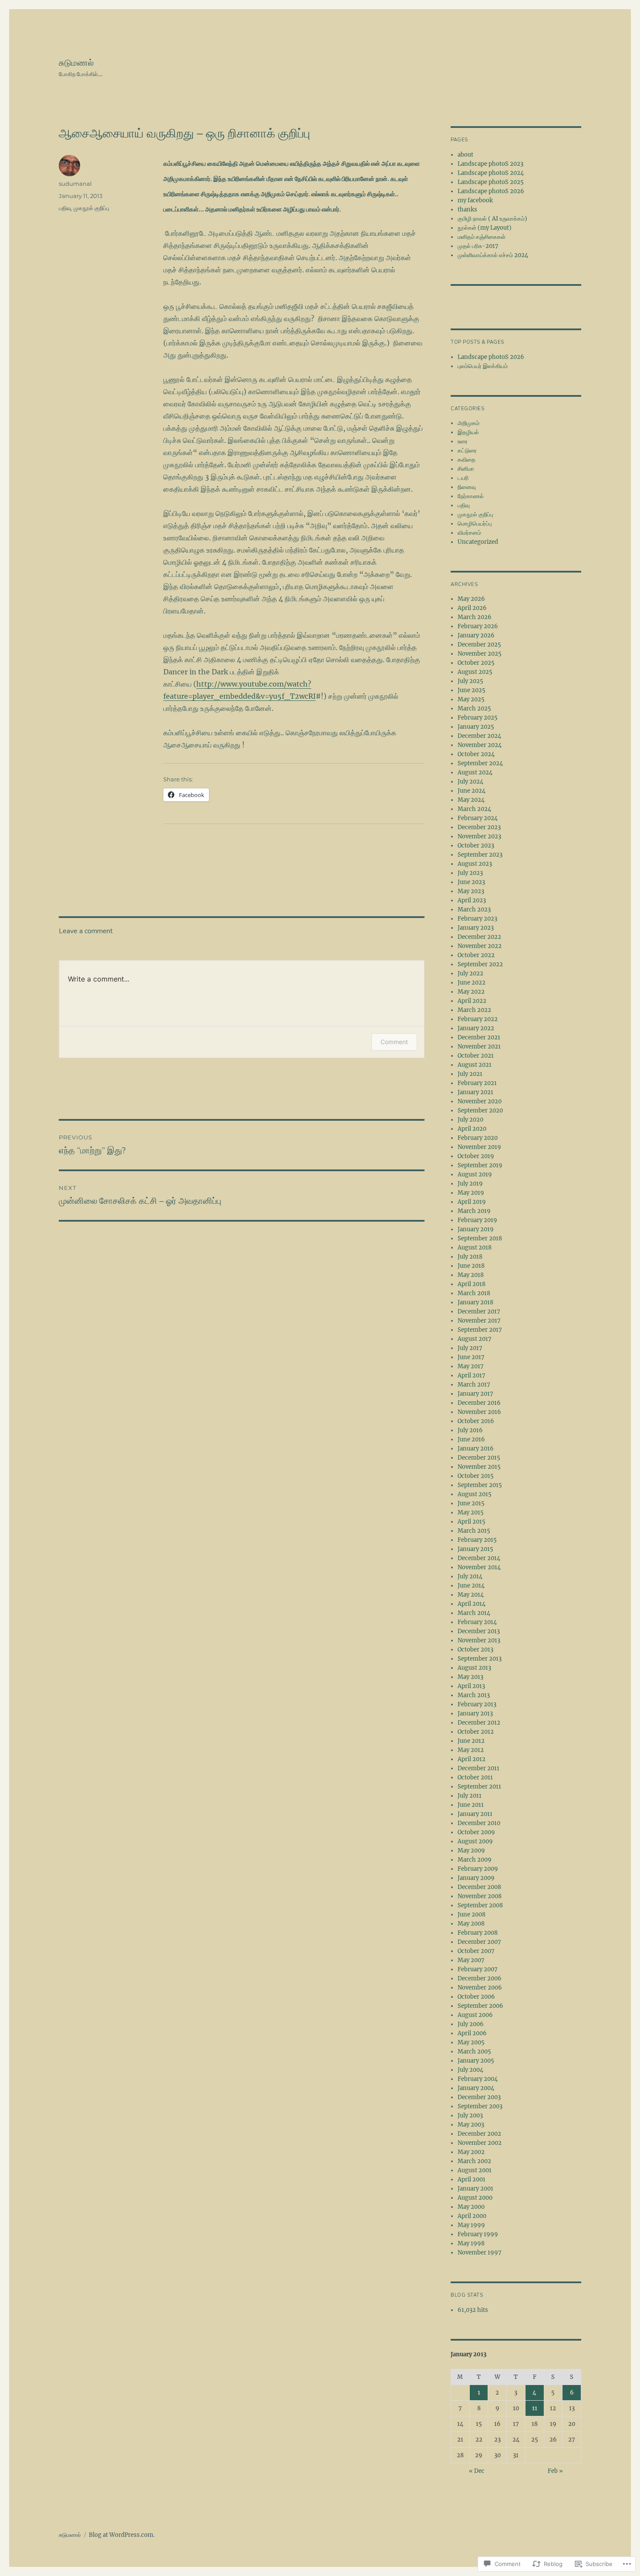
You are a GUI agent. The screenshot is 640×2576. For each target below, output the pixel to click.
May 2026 (471, 599)
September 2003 (480, 2106)
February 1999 (478, 2234)
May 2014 (471, 1595)
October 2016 (476, 1421)
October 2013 (475, 1650)
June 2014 (471, 1586)
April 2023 (472, 900)
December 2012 (479, 1723)
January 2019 (476, 1229)
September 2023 (480, 855)
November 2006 (480, 1988)
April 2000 (472, 2216)
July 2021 (470, 1074)
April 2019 (472, 1202)
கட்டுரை (467, 451)
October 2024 (476, 754)
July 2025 (470, 681)
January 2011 (475, 1814)
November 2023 (479, 836)
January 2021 (475, 1092)
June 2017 (471, 1357)
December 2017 (479, 1311)
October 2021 (476, 1056)
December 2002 (479, 2134)
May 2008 (471, 1924)
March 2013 (474, 1695)
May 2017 (471, 1366)
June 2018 (471, 1266)
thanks (467, 209)
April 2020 (472, 1129)
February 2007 (478, 1969)
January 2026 (476, 635)
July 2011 (470, 1796)
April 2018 (472, 1284)
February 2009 (478, 1869)
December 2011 (478, 1768)
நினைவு (467, 487)
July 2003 (470, 2115)
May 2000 (471, 2207)
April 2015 (472, 1522)
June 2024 (472, 791)
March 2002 (474, 2161)
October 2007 (476, 1951)
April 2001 (472, 2179)
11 (535, 2408)
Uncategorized (478, 542)
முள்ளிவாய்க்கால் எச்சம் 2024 (493, 255)
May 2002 (471, 2152)
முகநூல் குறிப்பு (91, 208)
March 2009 (475, 1860)
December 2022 (479, 937)
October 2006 (476, 1997)
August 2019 (475, 1174)
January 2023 (476, 928)
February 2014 (477, 1622)
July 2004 (470, 2070)
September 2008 (480, 1905)
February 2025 (478, 718)
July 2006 (471, 2024)
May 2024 (471, 800)
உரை (463, 441)
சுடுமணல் (76, 63)
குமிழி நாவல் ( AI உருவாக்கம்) (492, 219)
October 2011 (475, 1777)
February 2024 (478, 818)
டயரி (463, 478)
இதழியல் (468, 432)
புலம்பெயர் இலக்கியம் (483, 366)
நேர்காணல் (471, 496)
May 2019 (471, 1193)
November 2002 (480, 2143)
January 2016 (476, 1449)
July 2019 (470, 1184)
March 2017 (474, 1385)
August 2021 (475, 1065)
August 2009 (475, 1841)
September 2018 (480, 1238)
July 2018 (470, 1257)
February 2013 (477, 1704)
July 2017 (470, 1348)
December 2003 (479, 2097)
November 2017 (479, 1321)
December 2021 (479, 1037)
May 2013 (470, 1677)
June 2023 (471, 882)
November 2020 (480, 1101)
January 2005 (476, 2061)
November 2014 (479, 1567)
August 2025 (475, 672)
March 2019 (474, 1211)
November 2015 (479, 1467)
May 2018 (471, 1275)
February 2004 (478, 2079)
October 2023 (476, 846)
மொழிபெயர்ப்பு (475, 524)
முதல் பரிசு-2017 (478, 246)
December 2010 (479, 1823)
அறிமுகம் (468, 423)
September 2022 (480, 964)
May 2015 (471, 1512)
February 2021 (477, 1083)
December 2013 (479, 1631)
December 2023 (479, 827)
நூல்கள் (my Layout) (485, 228)
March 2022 (474, 1010)
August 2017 (475, 1339)
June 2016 (471, 1439)
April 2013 (471, 1686)
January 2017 (475, 1394)
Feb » (555, 2471)
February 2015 (477, 1540)
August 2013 (474, 1668)
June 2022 (472, 983)
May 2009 (471, 1851)
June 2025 (472, 690)
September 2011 (479, 1787)
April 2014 (472, 1604)
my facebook (475, 200)
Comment (394, 1042)
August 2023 (475, 864)
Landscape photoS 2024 (491, 173)
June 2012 (471, 1741)
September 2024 (480, 763)
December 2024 (479, 736)
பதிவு (65, 208)
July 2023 (470, 873)
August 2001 (475, 2170)
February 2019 (477, 1220)
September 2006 (480, 2006)
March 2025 (474, 708)
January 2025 (476, 727)
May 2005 (471, 2042)
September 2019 (480, 1165)
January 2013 (475, 1713)
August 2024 (475, 772)
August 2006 (475, 2015)
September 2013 (480, 1659)
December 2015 (479, 1458)
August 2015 (475, 1494)
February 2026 (478, 626)
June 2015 (471, 1503)
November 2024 (480, 745)
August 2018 (475, 1248)
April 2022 (472, 1001)
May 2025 (471, 699)
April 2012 (472, 1759)
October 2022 (476, 955)
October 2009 (476, 1832)
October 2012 (476, 1732)
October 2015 (476, 1476)
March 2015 (474, 1531)
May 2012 (471, 1750)
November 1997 (480, 2253)
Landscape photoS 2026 (491, 191)
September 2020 (480, 1110)
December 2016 (479, 1403)
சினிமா (466, 469)
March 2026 (475, 617)
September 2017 (480, 1330)
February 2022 (478, 1019)
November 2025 (480, 654)
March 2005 (474, 2052)
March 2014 (474, 1613)
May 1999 (471, 2225)
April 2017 (472, 1375)
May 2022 (471, 992)
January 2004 (476, 2088)
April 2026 (472, 608)
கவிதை (467, 460)
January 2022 (476, 1028)
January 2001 (475, 2189)
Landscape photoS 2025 (491, 182)
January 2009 (476, 1878)
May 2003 (471, 2125)
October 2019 (476, 1156)
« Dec (477, 2471)
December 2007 (479, 1942)
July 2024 (470, 782)
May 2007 (471, 1960)
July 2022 (470, 973)
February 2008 (478, 1933)
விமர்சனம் (469, 533)
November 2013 (479, 1640)
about (465, 155)
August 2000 (475, 2198)
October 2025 (476, 663)
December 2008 (479, 1887)
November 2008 (480, 1896)
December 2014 (479, 1558)
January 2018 (475, 1302)
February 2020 (478, 1138)
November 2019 (479, 1147)
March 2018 (474, 1293)
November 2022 (480, 946)
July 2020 (470, 1120)
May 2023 (471, 891)
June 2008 (472, 1914)
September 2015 (480, 1485)
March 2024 (474, 809)
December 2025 (479, 645)
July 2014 (470, 1576)
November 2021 (479, 1047)
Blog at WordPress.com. (122, 2535)
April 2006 (472, 2033)
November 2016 (479, 1412)
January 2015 (475, 1549)
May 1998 (471, 2243)
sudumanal (75, 184)
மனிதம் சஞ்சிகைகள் (482, 237)
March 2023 (474, 909)
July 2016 (470, 1430)
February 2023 (477, 919)
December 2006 (480, 1978)
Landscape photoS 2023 (490, 164)
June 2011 (471, 1805)
